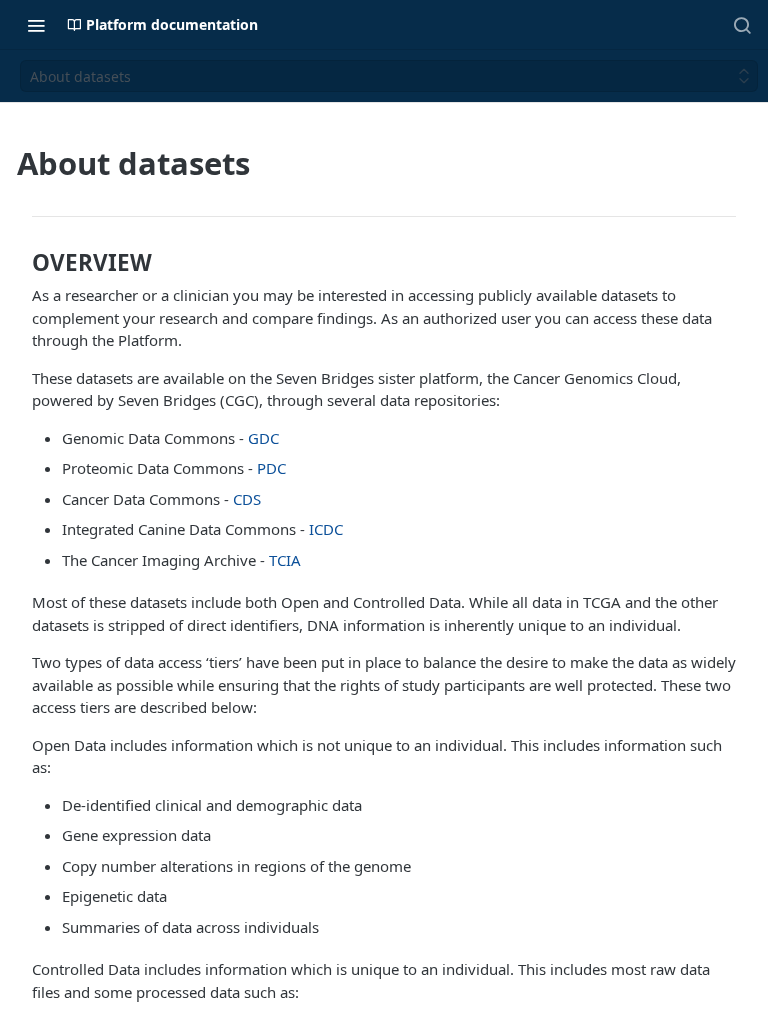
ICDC (326, 529)
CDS (247, 499)
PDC (271, 468)
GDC (263, 438)
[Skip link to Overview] (20, 263)
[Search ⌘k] (742, 25)
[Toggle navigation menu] (36, 25)
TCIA (285, 560)
